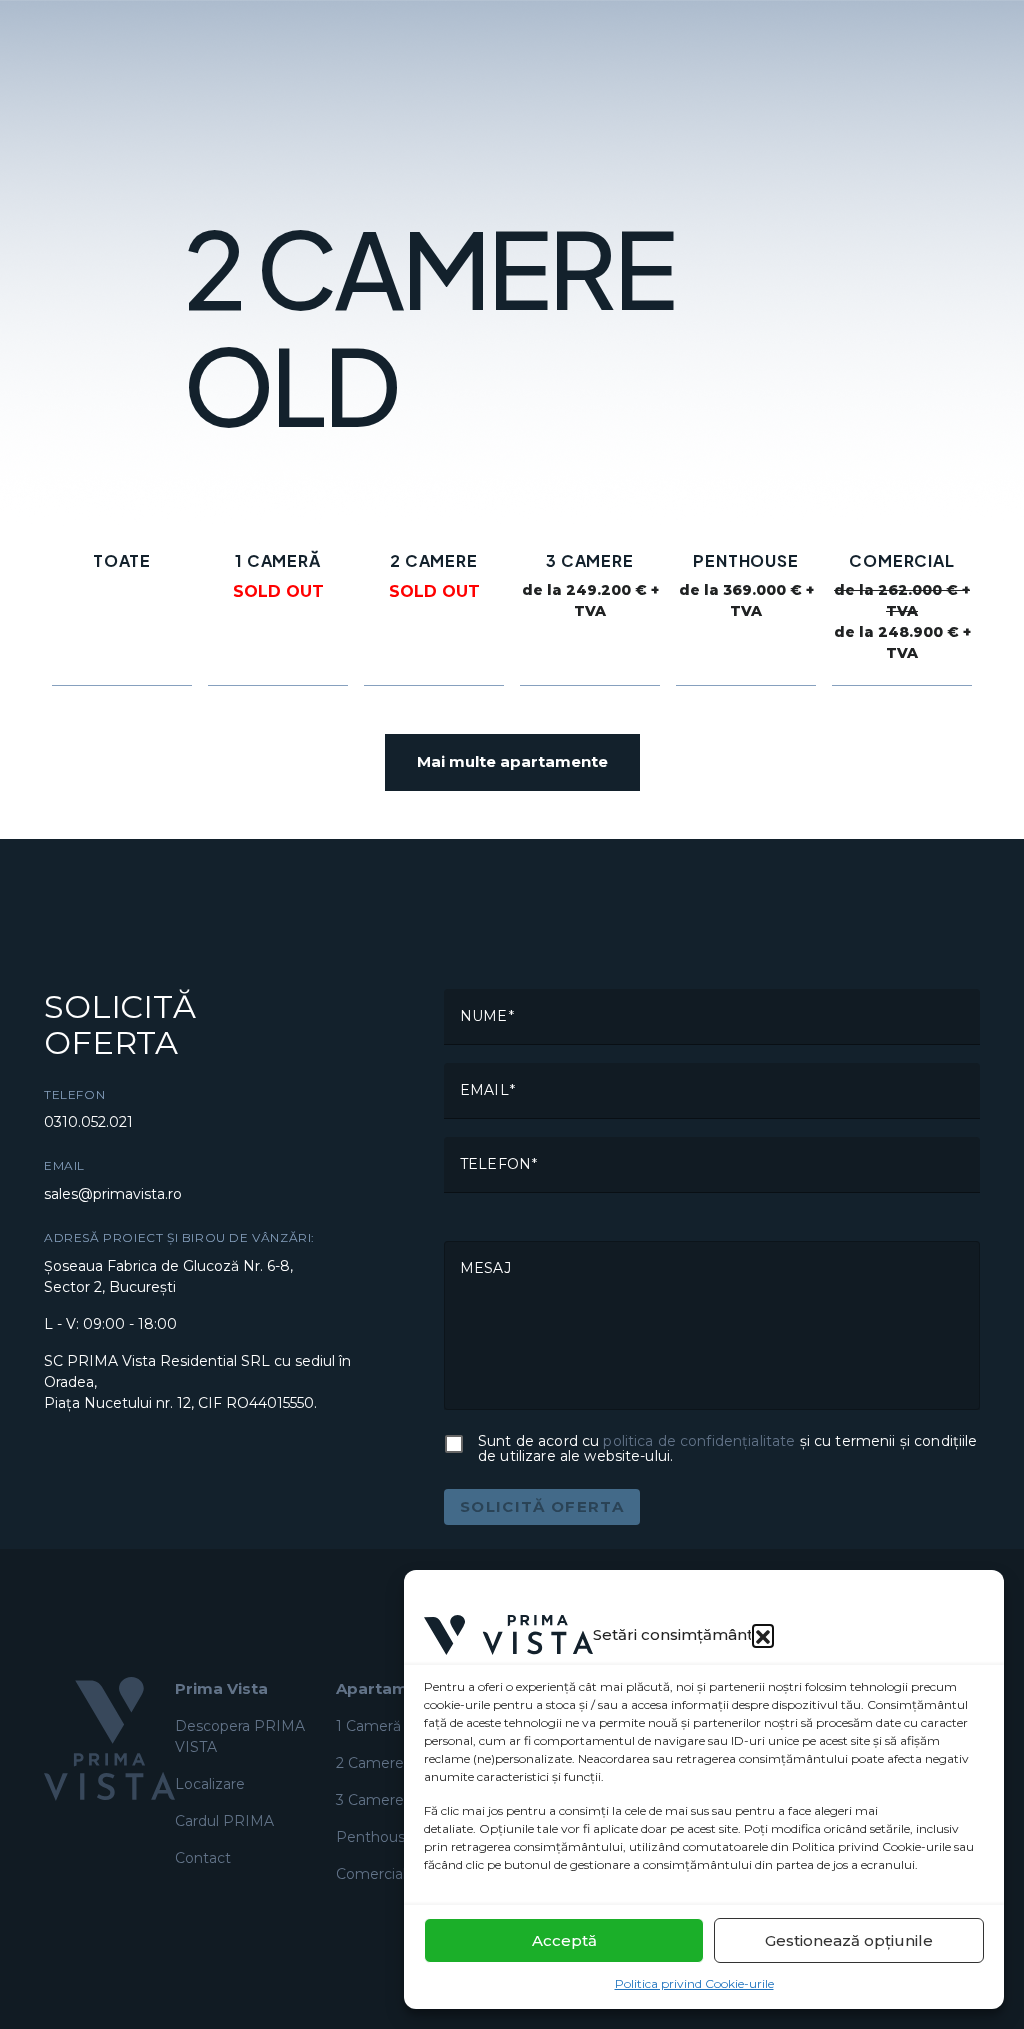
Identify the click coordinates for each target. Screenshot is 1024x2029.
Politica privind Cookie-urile (694, 1983)
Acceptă (564, 1940)
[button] (763, 1635)
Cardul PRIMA (224, 1821)
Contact (203, 1858)
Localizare (210, 1784)
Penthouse (375, 1837)
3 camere (370, 1800)
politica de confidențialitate (699, 1441)
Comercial (371, 1874)
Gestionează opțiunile (849, 1940)
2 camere (370, 1763)
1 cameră (368, 1726)
